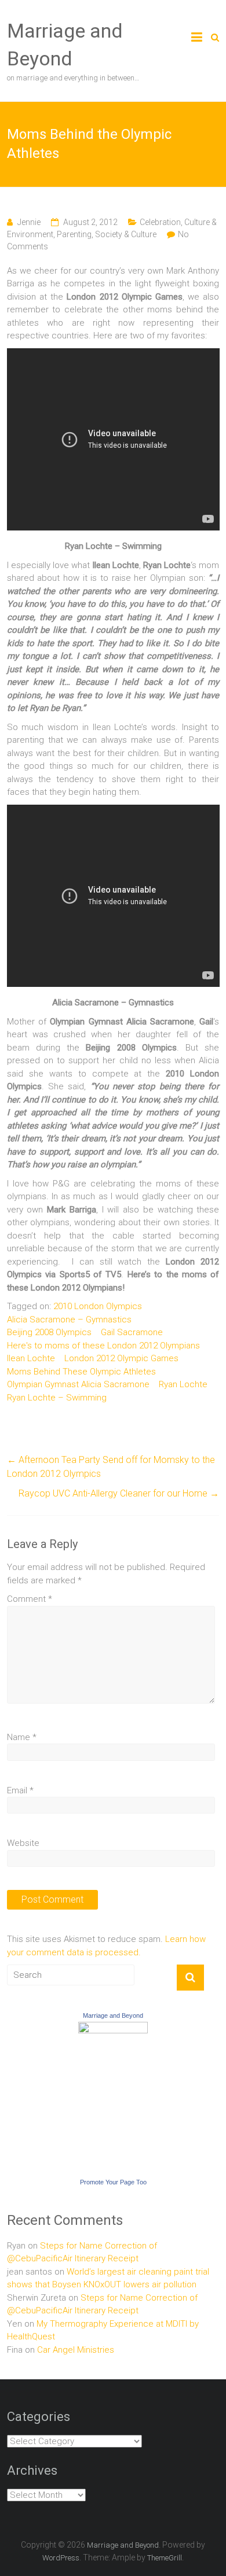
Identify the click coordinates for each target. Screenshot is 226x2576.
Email (20, 1790)
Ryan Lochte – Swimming (57, 1398)
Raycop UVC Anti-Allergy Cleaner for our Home (119, 1493)
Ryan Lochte (183, 1384)
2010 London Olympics (98, 1306)
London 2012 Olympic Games (121, 1358)
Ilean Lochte (31, 1358)
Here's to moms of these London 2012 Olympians (103, 1346)
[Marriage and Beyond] (113, 2028)
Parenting (74, 234)
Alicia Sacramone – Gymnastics (69, 1320)
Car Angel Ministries (76, 2350)
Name (22, 1737)
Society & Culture (126, 234)
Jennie (29, 222)
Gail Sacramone (132, 1332)
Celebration (160, 222)
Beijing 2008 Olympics (49, 1332)
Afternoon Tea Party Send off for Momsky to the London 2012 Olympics (111, 1467)
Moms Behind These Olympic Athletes (81, 1372)
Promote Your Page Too (113, 2182)
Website (23, 1843)
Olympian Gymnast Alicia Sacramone (78, 1384)
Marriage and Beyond (113, 2015)
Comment (30, 1599)
